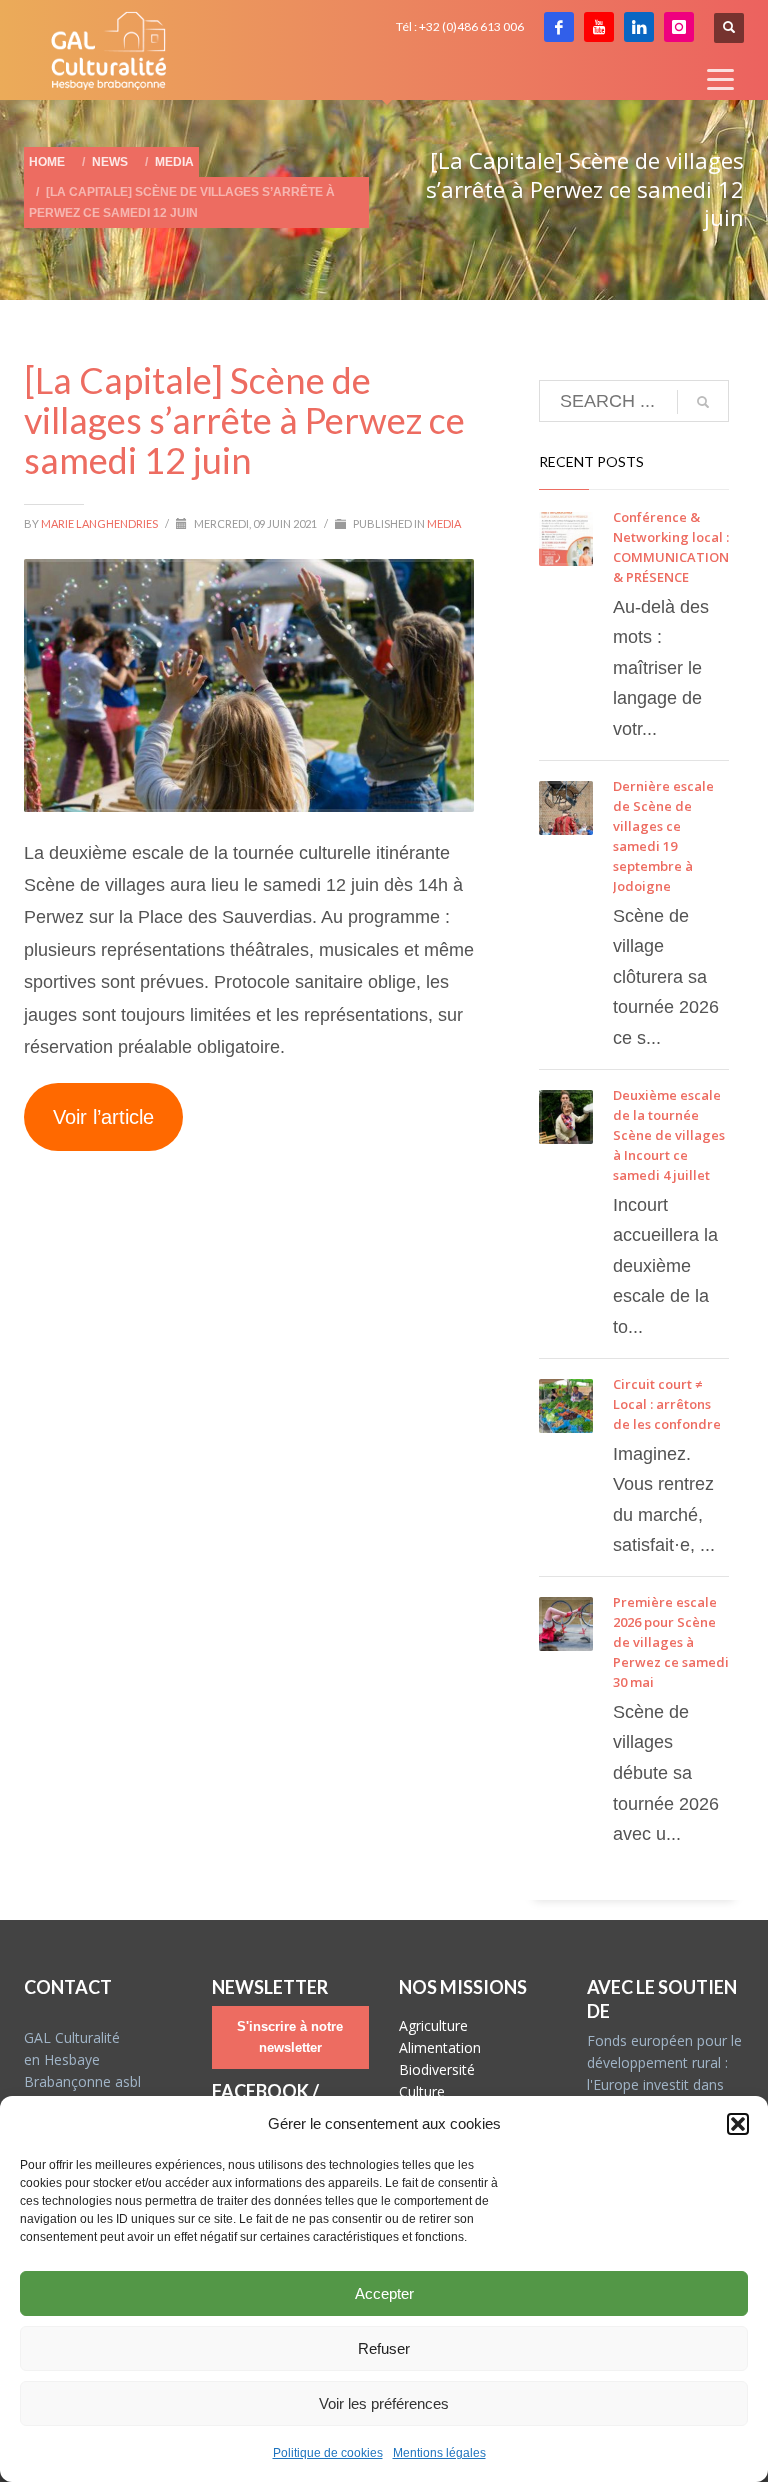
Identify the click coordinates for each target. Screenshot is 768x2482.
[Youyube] (599, 27)
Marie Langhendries (100, 523)
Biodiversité (437, 2069)
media (444, 523)
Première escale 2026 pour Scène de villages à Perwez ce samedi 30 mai (671, 1642)
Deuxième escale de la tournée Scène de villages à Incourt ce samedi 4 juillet (669, 1135)
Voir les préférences (384, 2403)
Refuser (384, 2348)
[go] (703, 402)
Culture (422, 2091)
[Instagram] (679, 27)
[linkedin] (639, 27)
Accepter (384, 2293)
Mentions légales (439, 2453)
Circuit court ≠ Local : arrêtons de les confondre (667, 1404)
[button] (738, 2124)
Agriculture (433, 2025)
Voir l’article (103, 1117)
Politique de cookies (328, 2453)
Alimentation (440, 2047)
